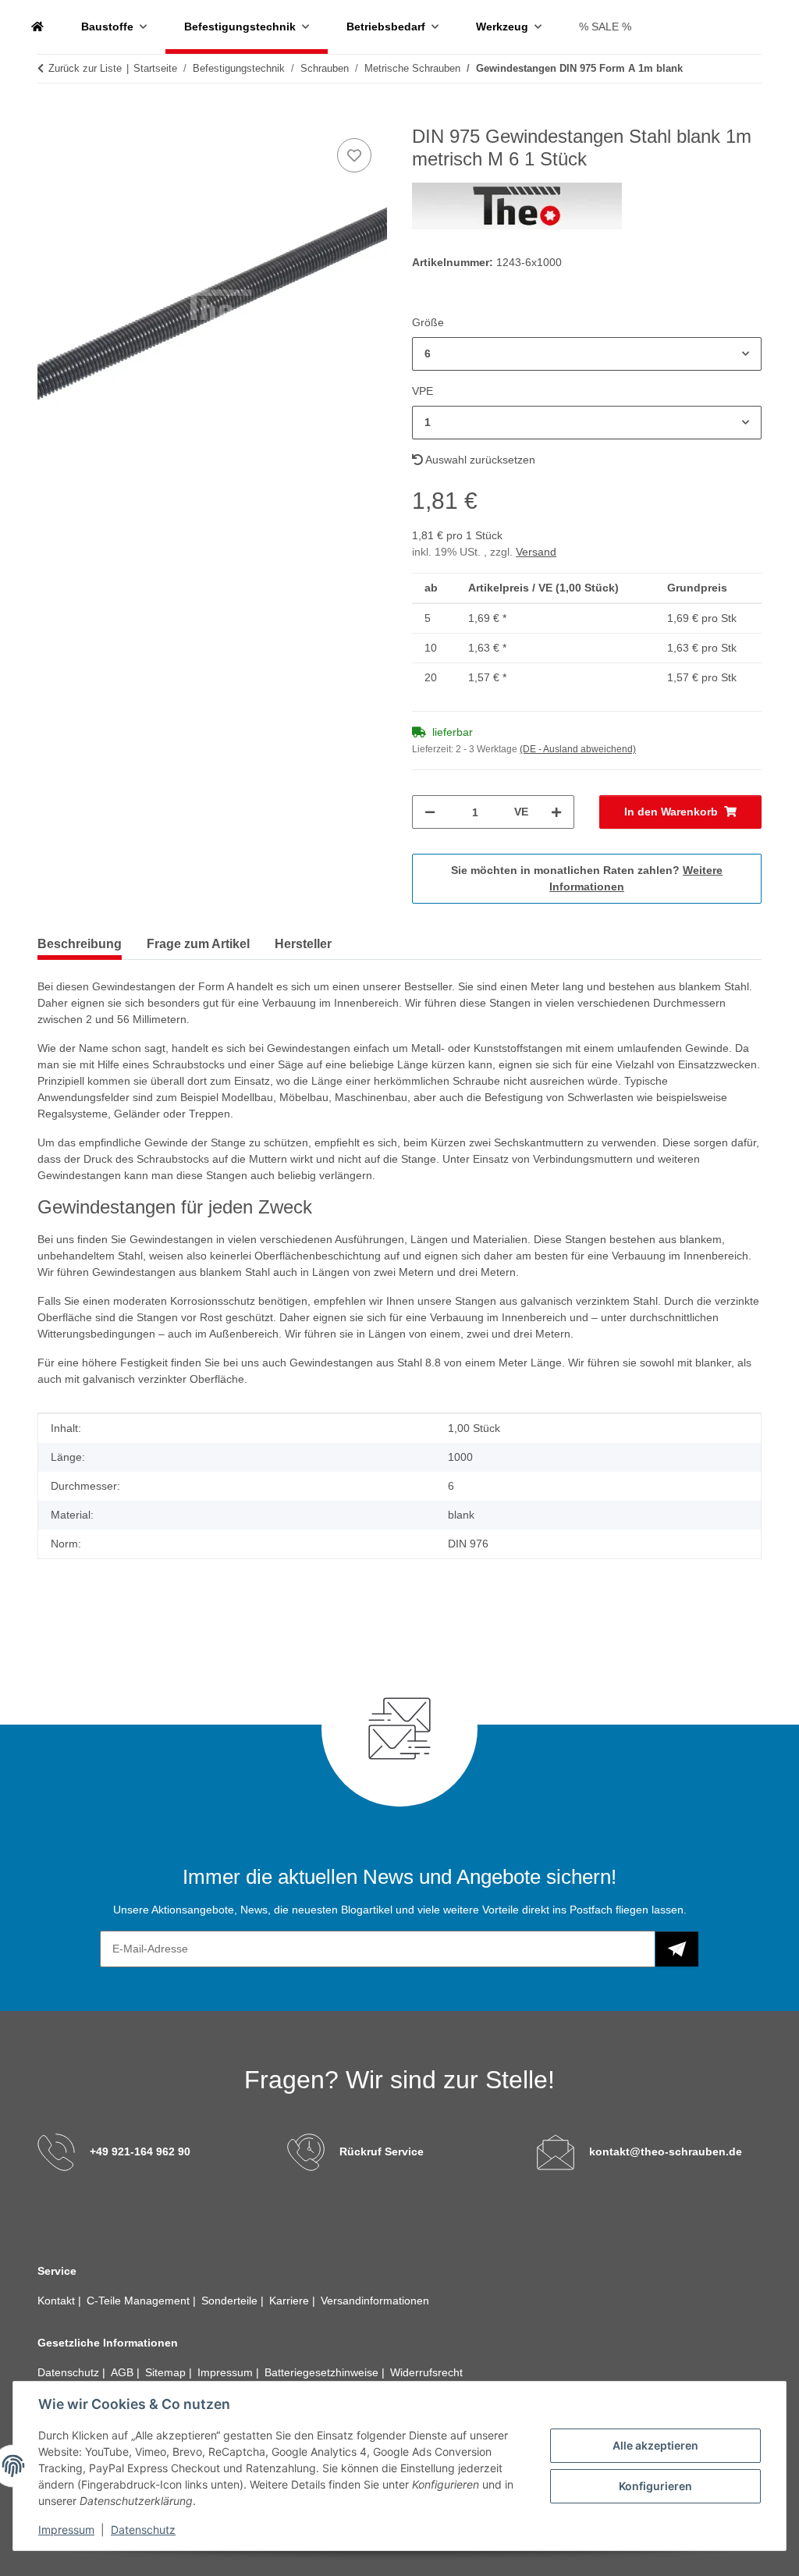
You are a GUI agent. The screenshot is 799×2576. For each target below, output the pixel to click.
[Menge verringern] (430, 812)
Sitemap (167, 2372)
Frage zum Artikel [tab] (198, 944)
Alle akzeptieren (655, 2445)
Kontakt (58, 2301)
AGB (124, 2372)
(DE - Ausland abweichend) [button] (578, 749)
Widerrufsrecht (426, 2372)
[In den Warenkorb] (50, 117)
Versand (536, 552)
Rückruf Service (382, 2151)
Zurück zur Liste (85, 68)
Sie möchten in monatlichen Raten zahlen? (587, 878)
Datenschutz (143, 2530)
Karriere (291, 2301)
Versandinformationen (375, 2301)
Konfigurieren (655, 2486)
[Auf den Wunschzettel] (354, 155)
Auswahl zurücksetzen (479, 460)
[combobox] (587, 354)
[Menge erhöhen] (556, 812)
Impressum (66, 2530)
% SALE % (605, 27)
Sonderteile (231, 2301)
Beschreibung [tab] (80, 944)
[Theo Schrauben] (37, 27)
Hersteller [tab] (303, 944)
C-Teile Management (140, 2301)
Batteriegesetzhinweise (323, 2372)
